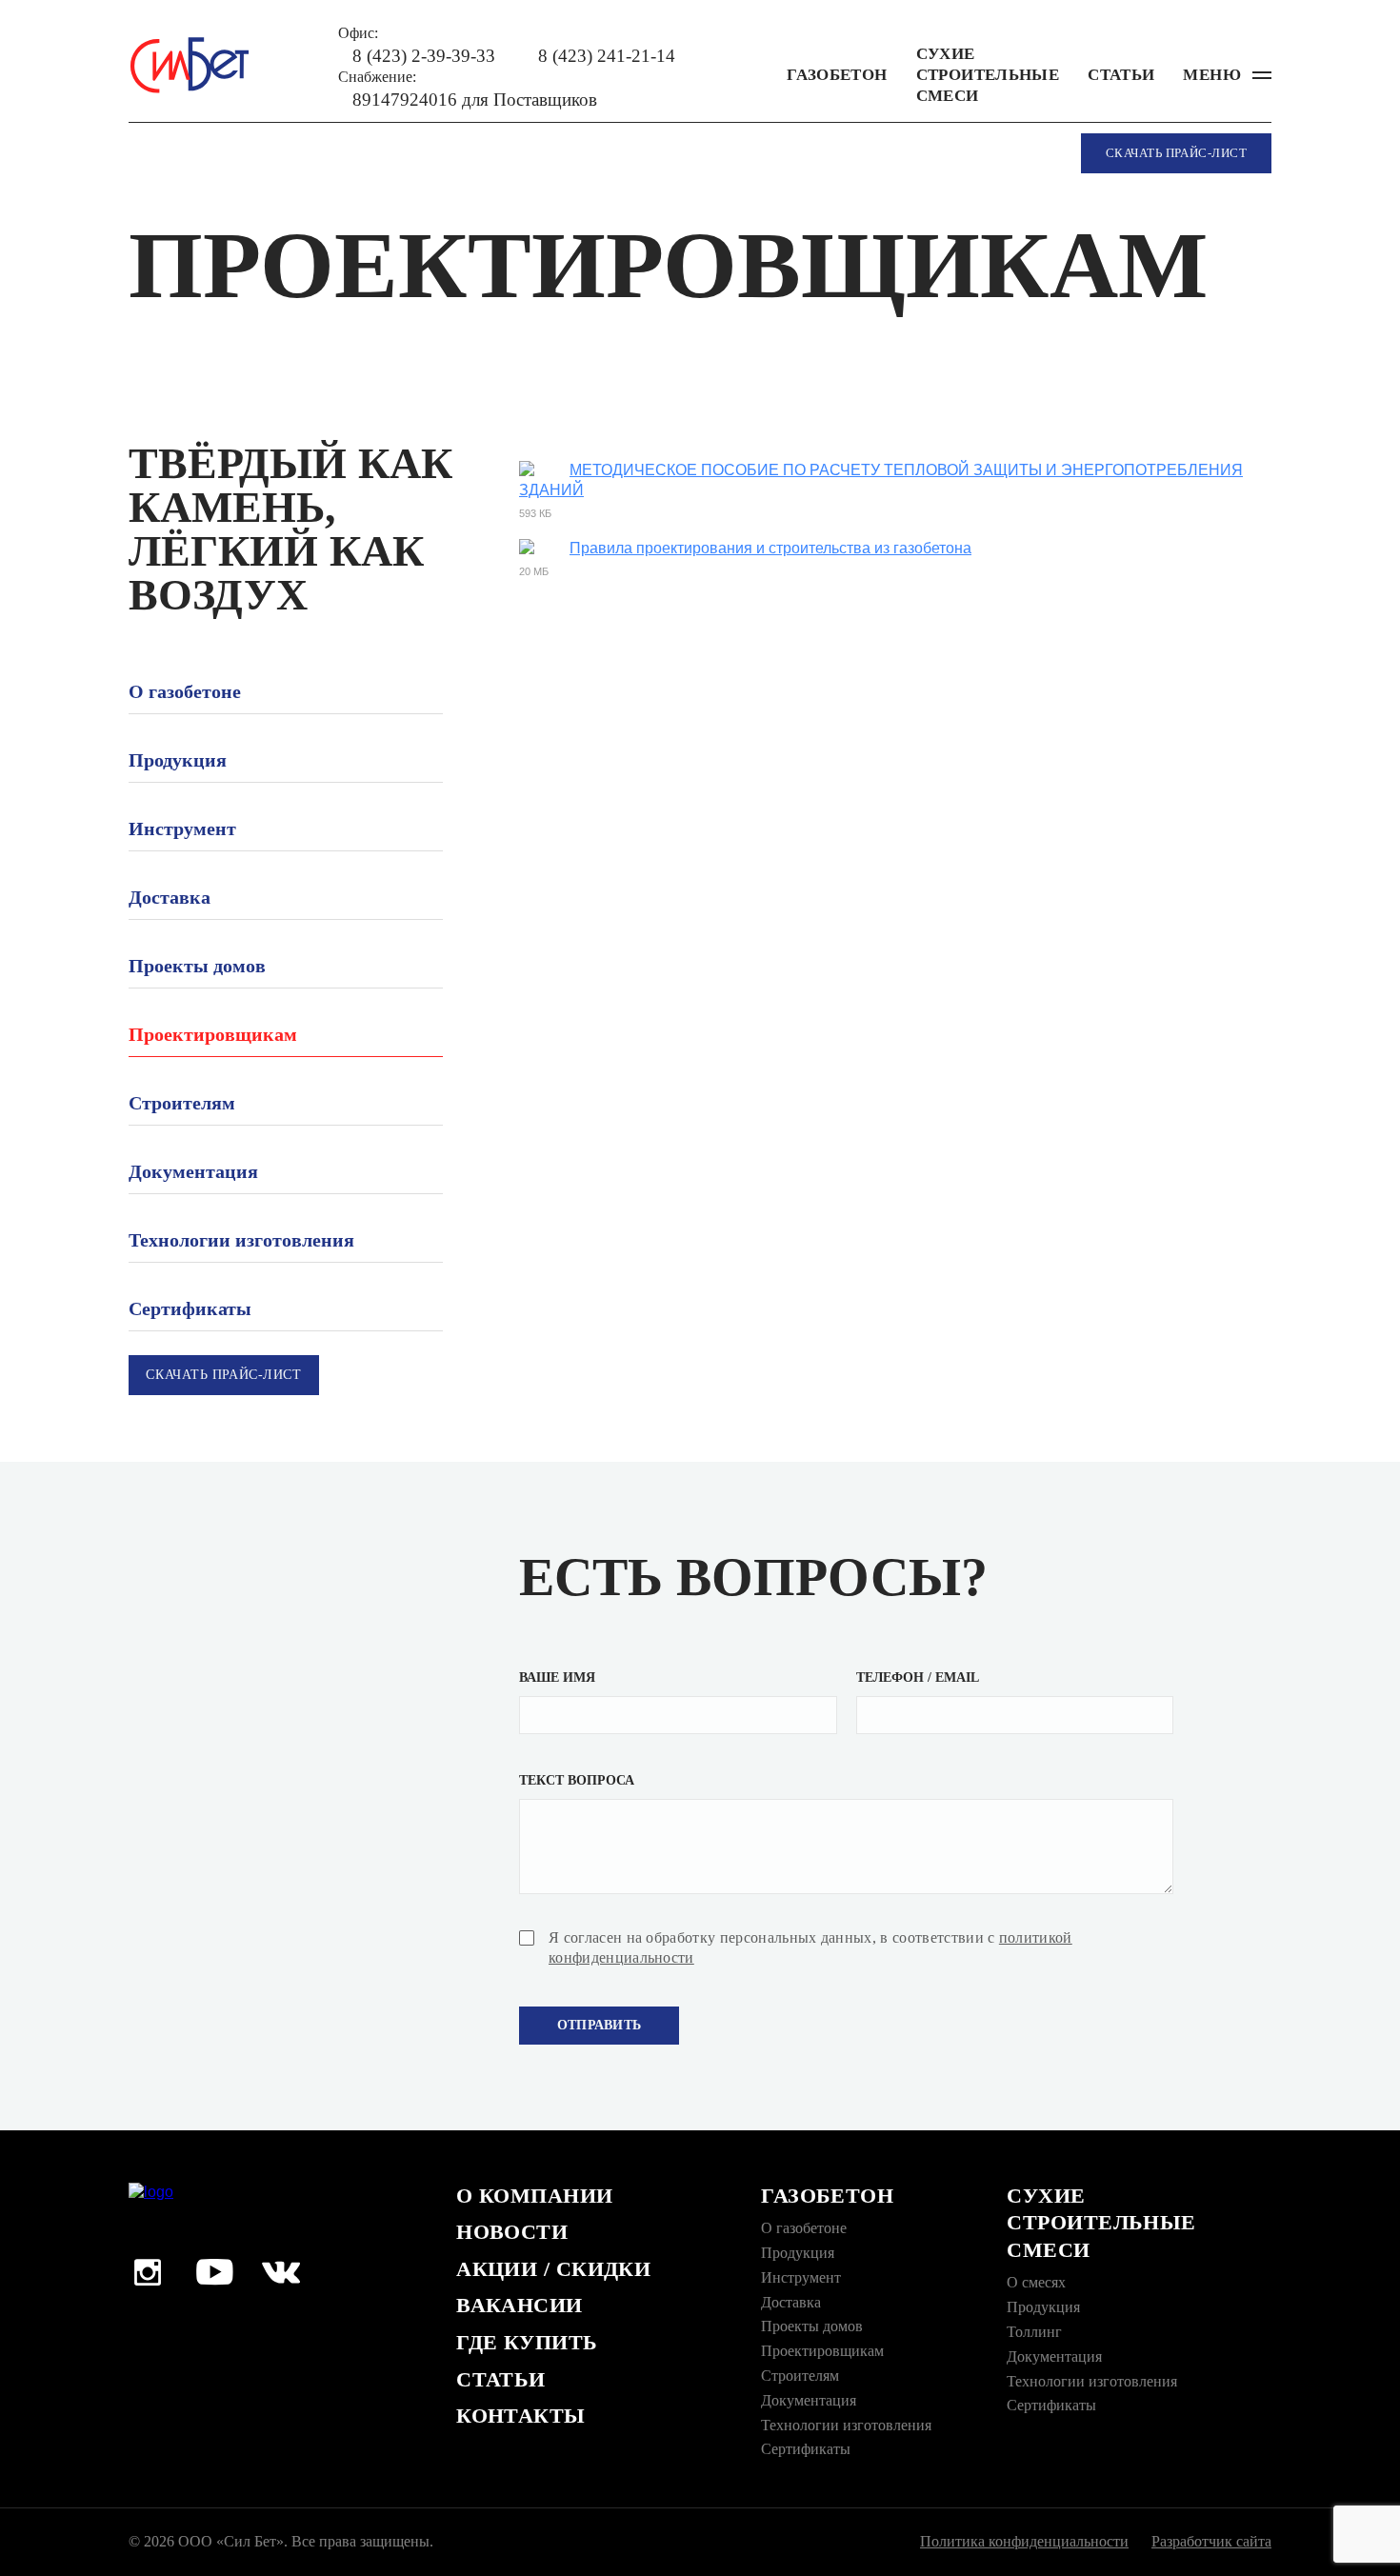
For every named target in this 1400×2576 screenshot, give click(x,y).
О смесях (1036, 2282)
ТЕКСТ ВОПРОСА (577, 1780)
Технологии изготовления (241, 1240)
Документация (193, 1171)
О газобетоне (185, 691)
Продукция (178, 760)
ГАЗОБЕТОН (837, 75)
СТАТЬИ (1121, 75)
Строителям (182, 1103)
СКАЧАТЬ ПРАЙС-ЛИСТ (1176, 153)
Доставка (170, 897)
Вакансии (520, 2305)
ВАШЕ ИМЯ (557, 1677)
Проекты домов (197, 966)
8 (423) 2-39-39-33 (424, 56)
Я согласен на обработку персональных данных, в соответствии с (810, 1947)
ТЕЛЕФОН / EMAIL (918, 1677)
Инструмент (182, 829)
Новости (512, 2232)
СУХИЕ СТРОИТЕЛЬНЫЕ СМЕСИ (988, 75)
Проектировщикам (213, 1034)
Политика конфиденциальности (1024, 2541)
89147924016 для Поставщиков (475, 100)
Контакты (521, 2416)
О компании (534, 2196)
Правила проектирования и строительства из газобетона (770, 548)
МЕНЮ (1212, 75)
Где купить (527, 2342)
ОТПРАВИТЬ (600, 2025)
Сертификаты (190, 1308)
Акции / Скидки (553, 2269)
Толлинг (1034, 2332)
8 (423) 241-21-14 (607, 56)
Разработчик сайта (1211, 2541)
